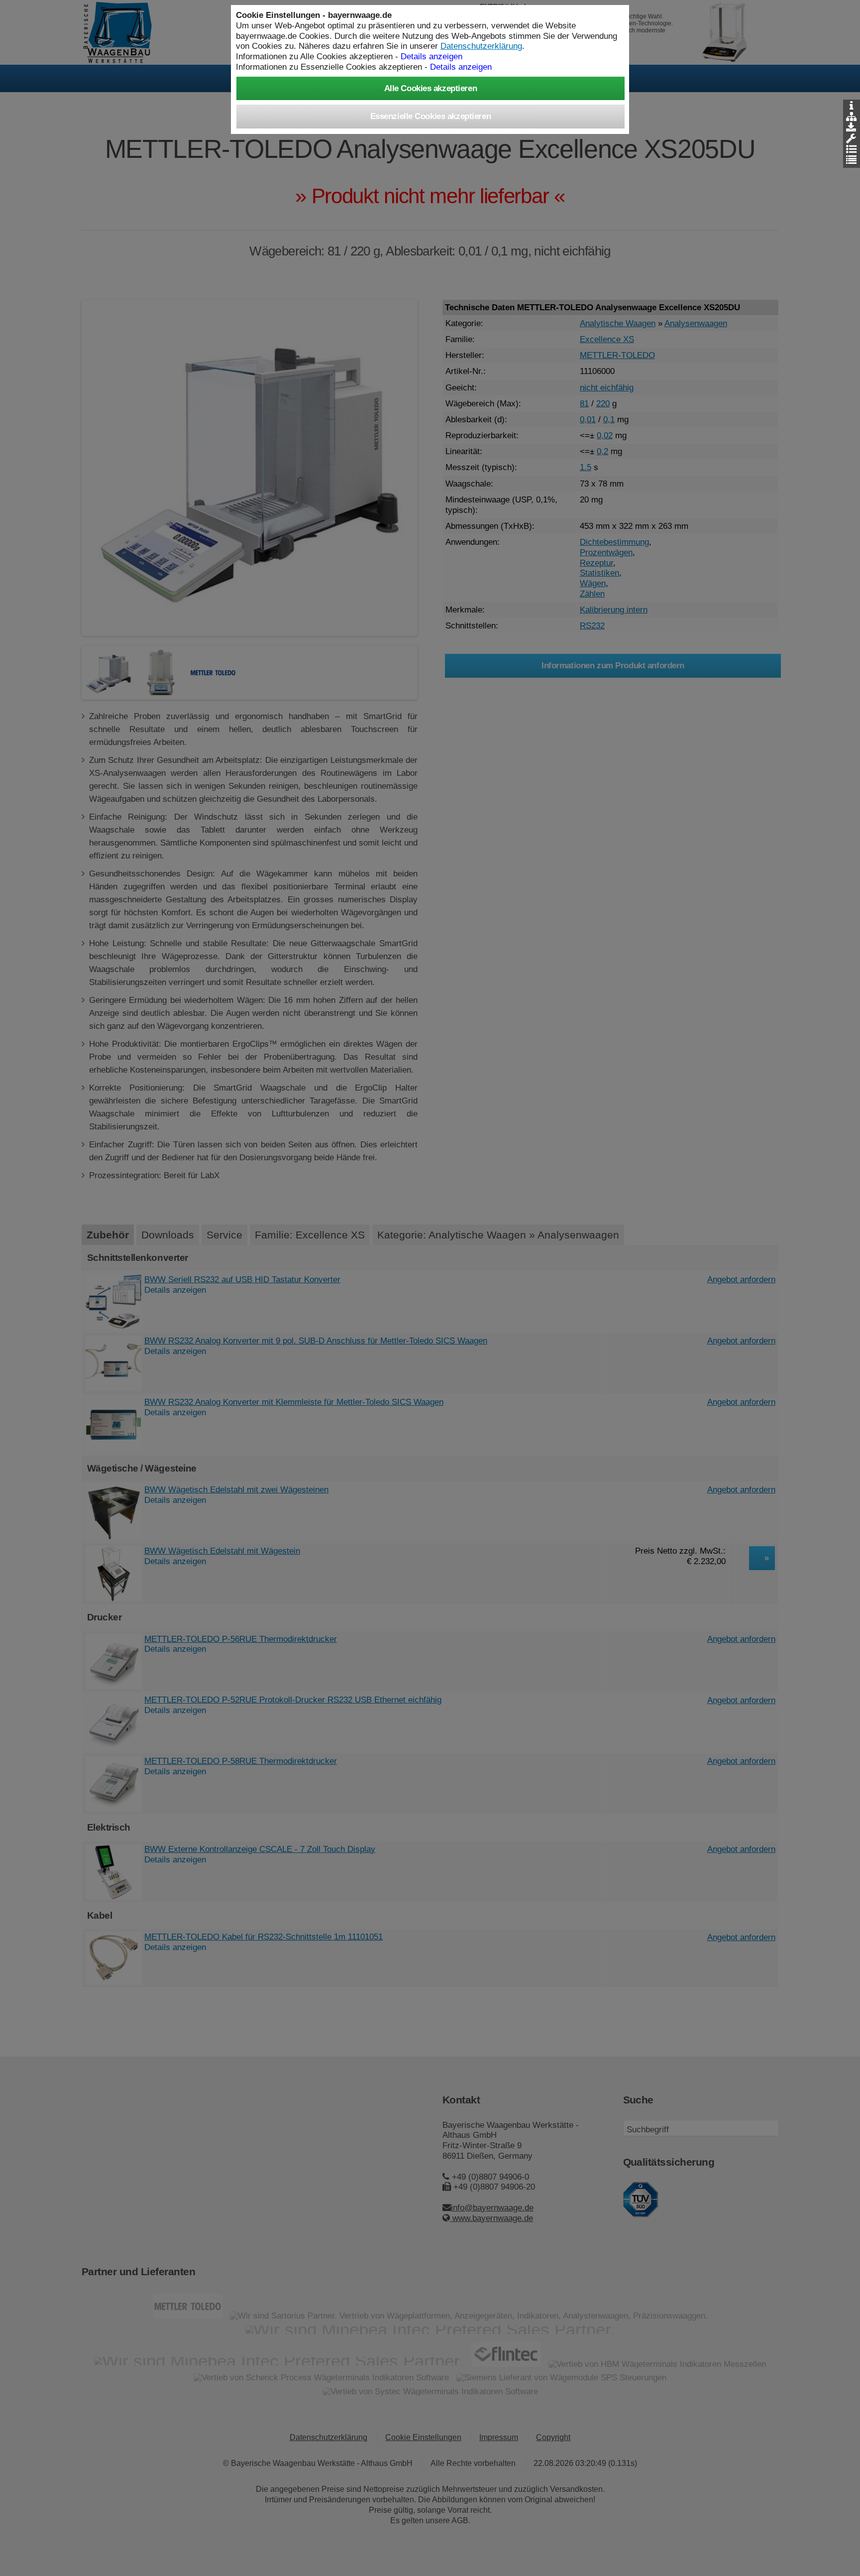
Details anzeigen (461, 67)
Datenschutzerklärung (481, 46)
